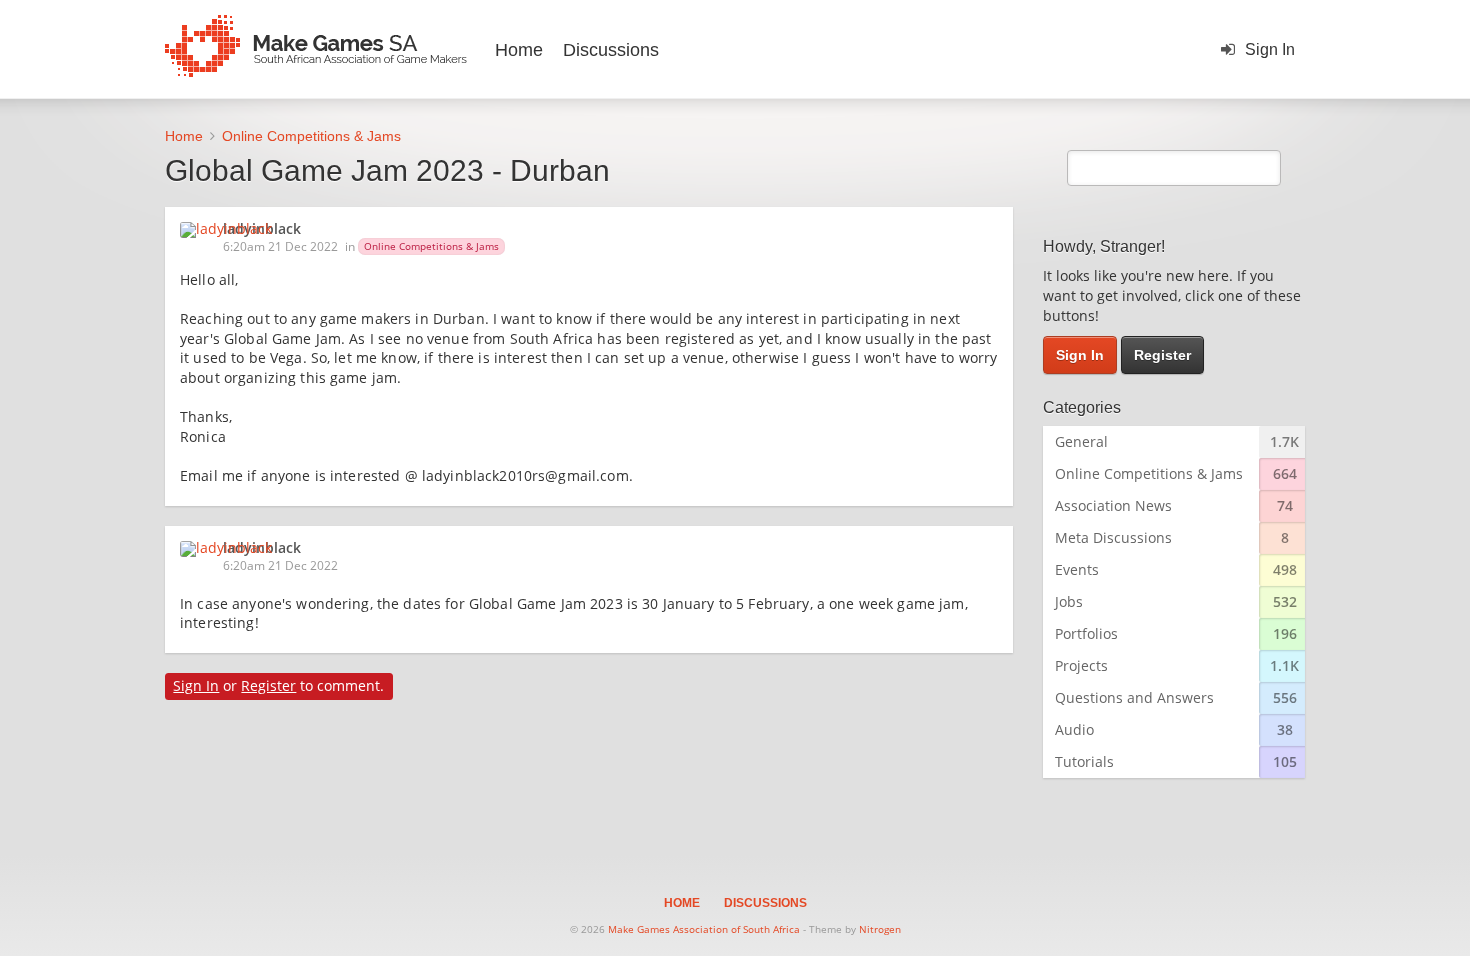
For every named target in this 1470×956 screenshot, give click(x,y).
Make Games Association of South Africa (704, 929)
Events (1077, 569)
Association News (1113, 505)
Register (268, 685)
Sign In (1270, 49)
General (1081, 441)
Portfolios (1086, 633)
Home (519, 50)
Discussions (611, 50)
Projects (1081, 665)
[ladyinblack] (232, 230)
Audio (1074, 729)
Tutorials (1084, 761)
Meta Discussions (1113, 537)
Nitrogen (880, 929)
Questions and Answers (1134, 697)
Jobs (1069, 601)
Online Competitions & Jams (431, 246)
